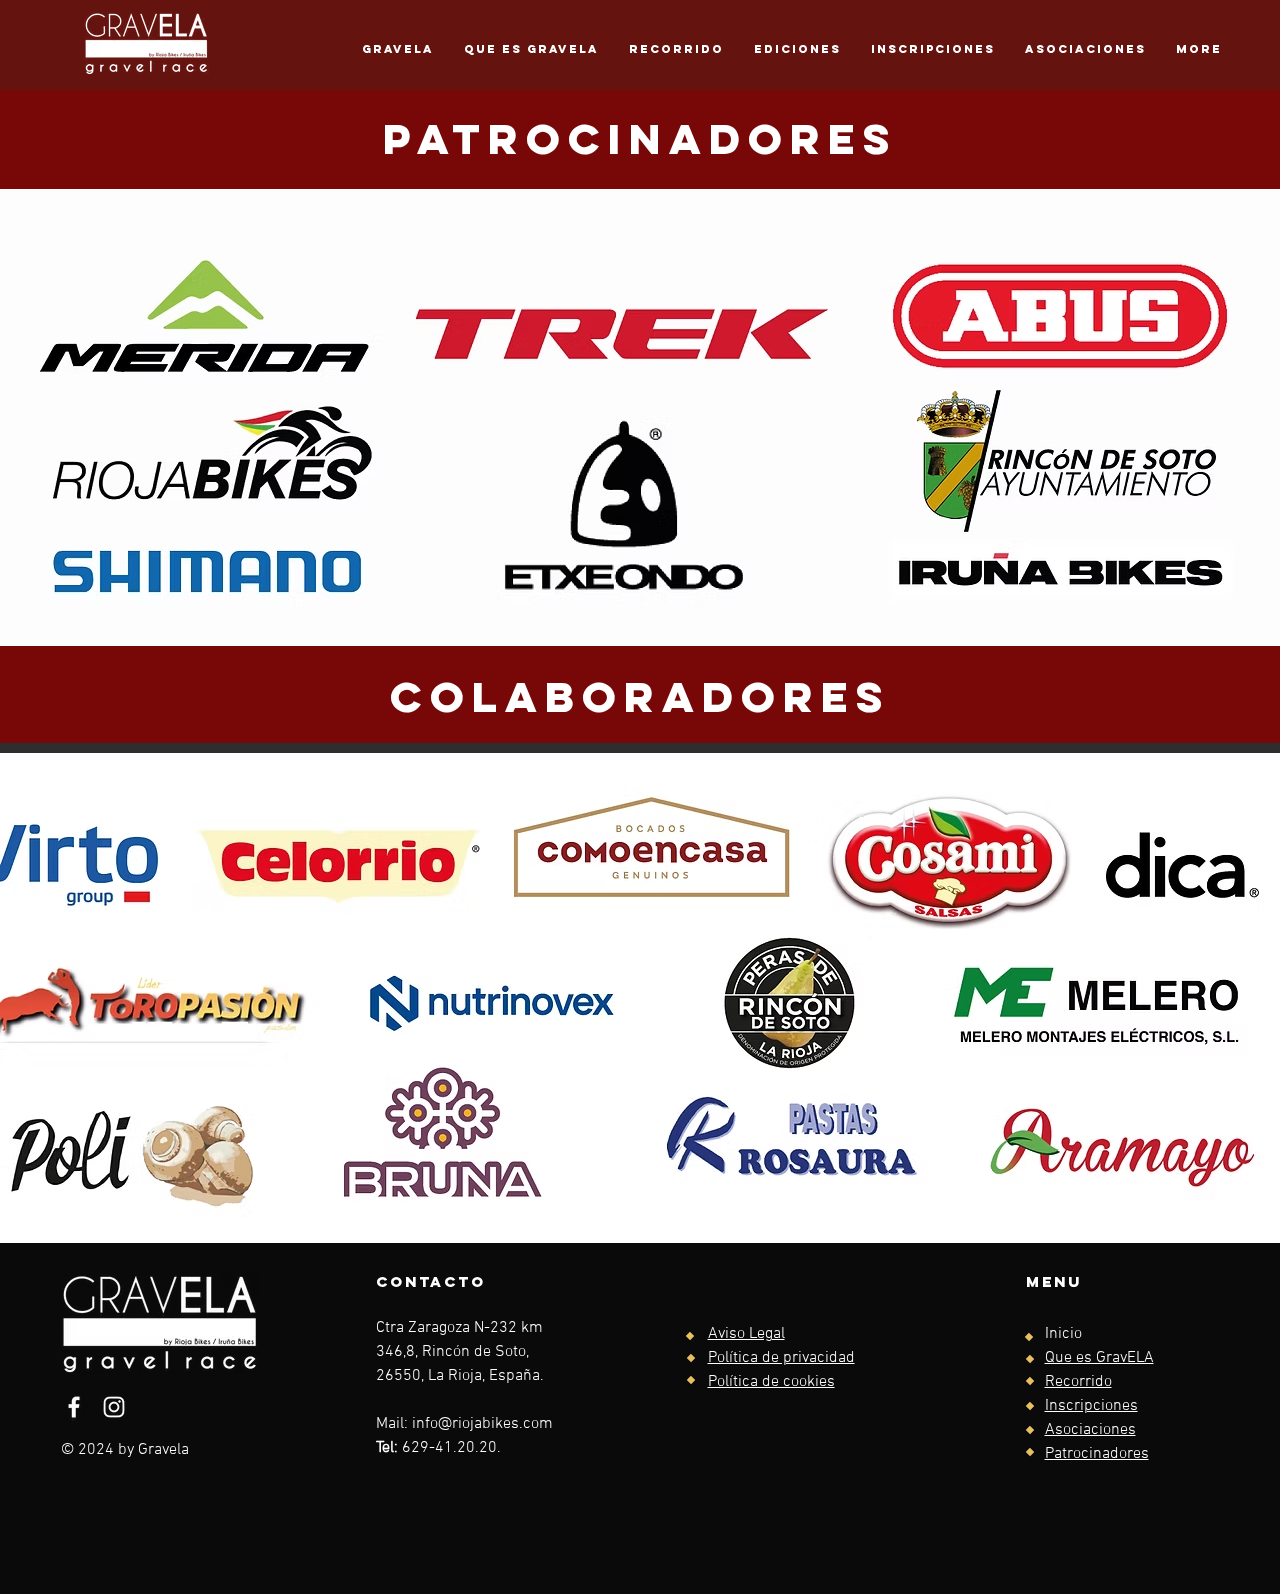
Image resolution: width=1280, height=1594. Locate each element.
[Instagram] (114, 1407)
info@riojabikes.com (482, 1424)
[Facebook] (74, 1407)
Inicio (1063, 1334)
